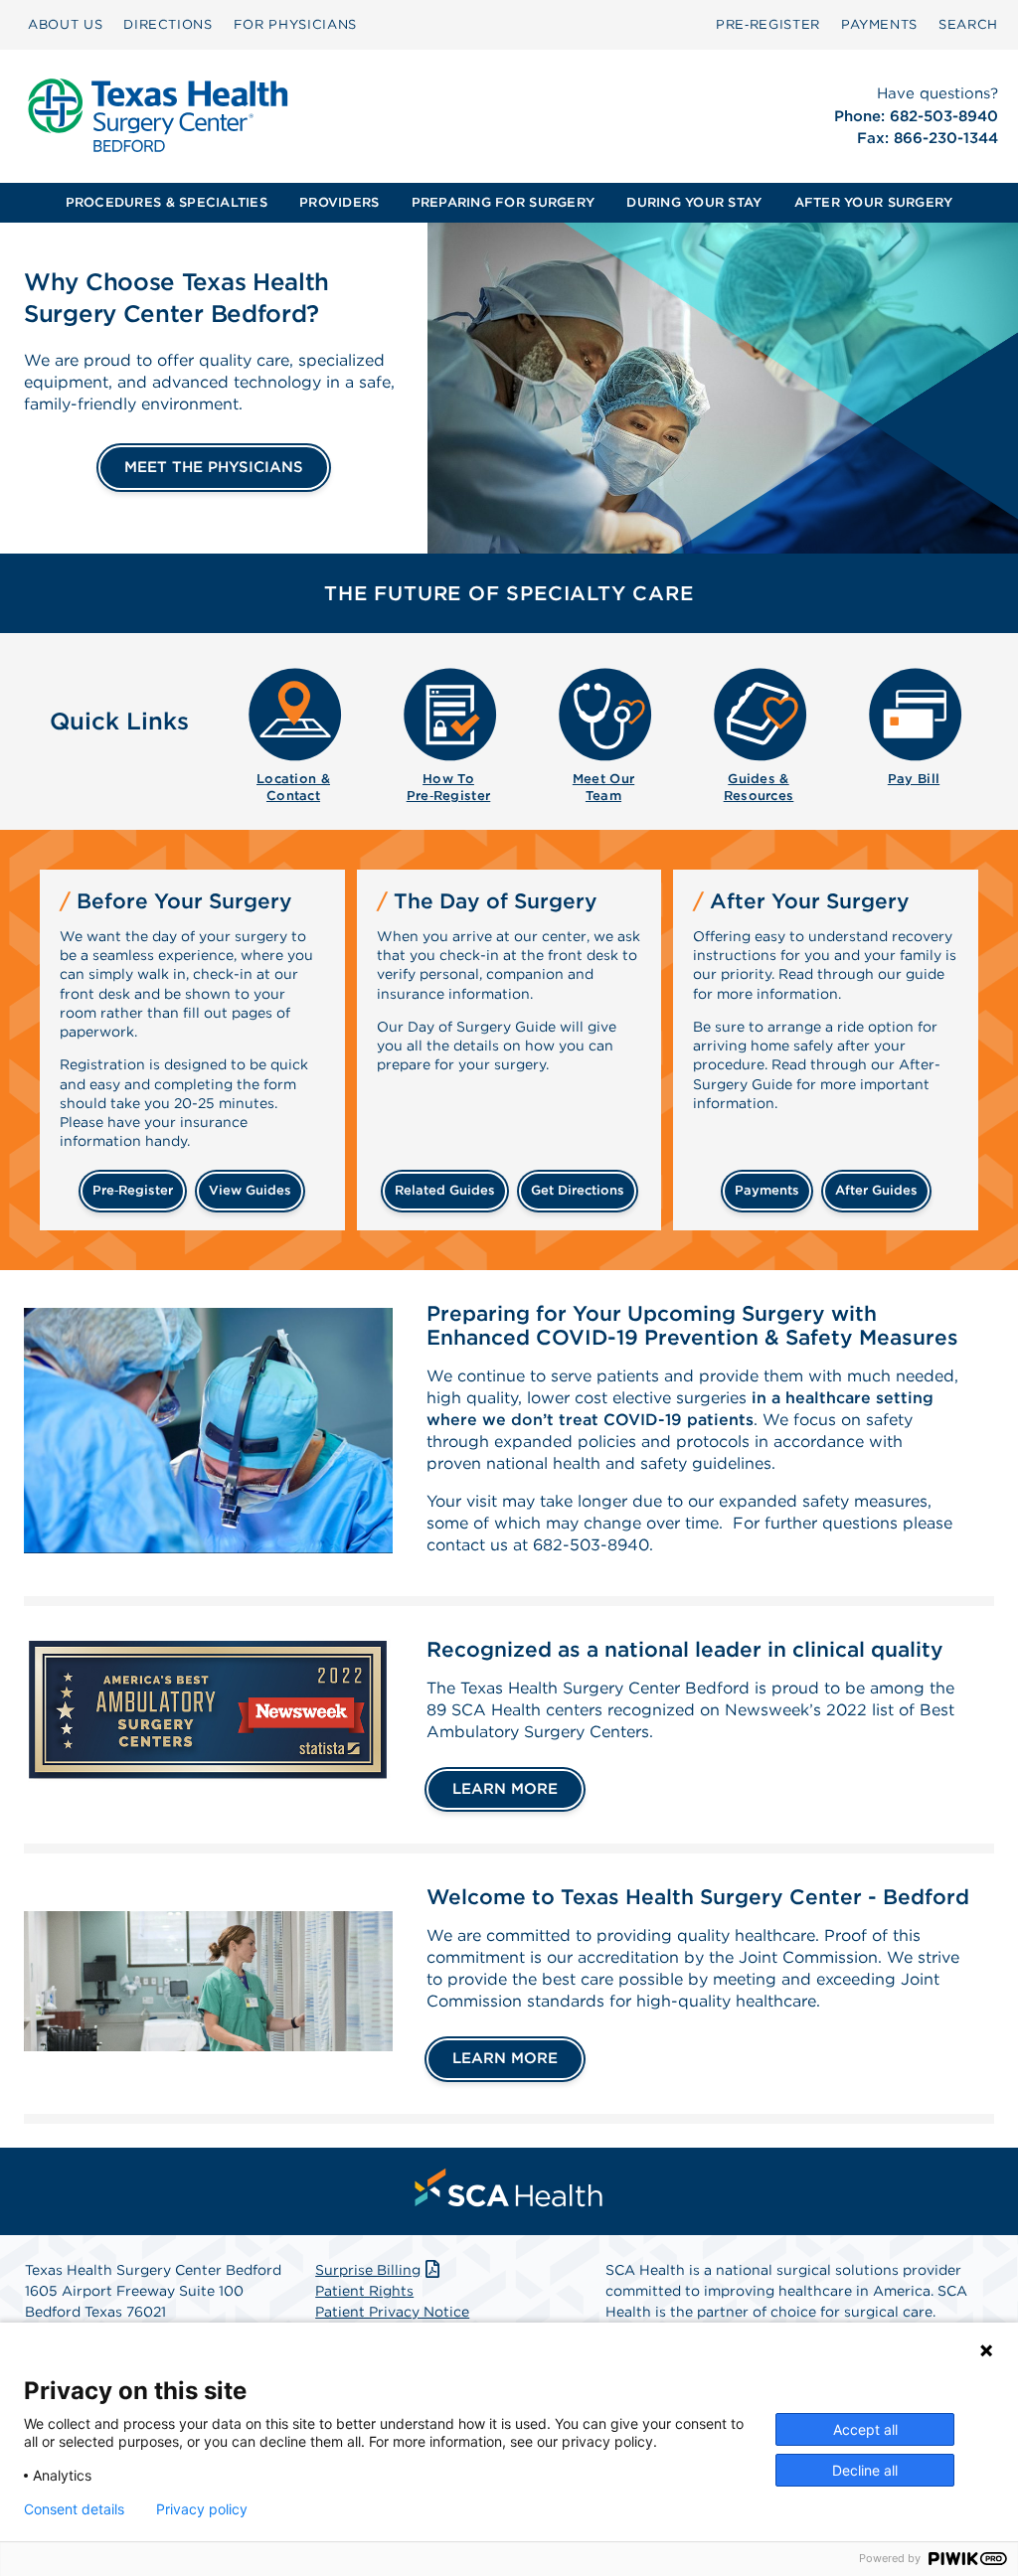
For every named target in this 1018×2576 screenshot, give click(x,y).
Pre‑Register (768, 24)
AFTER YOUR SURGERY (874, 202)
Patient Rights (364, 2291)
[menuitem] (65, 25)
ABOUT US (65, 24)
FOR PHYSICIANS (295, 24)
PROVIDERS (339, 202)
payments (767, 1190)
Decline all (865, 2470)
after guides (876, 1190)
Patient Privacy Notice (392, 2312)
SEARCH (968, 24)
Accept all (865, 2429)
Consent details (74, 2509)
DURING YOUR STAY (694, 202)
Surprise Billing (368, 2270)
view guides (250, 1190)
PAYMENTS (879, 24)
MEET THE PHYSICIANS (214, 467)
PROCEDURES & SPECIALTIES (167, 202)
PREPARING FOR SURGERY (503, 202)
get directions (578, 1190)
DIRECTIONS (168, 24)
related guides (445, 1190)
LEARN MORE (505, 1789)
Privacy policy (202, 2509)
